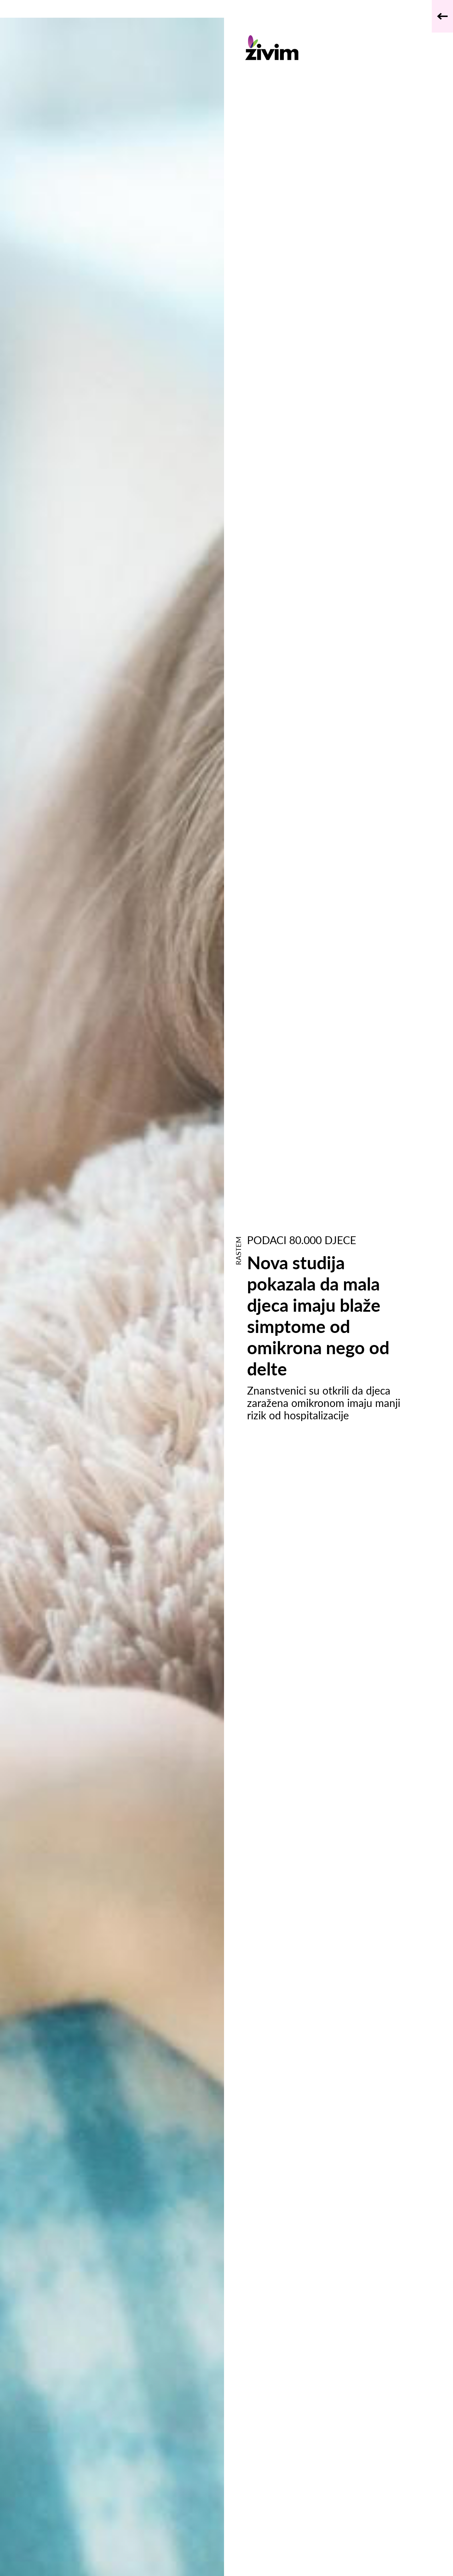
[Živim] (330, 48)
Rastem (238, 1251)
